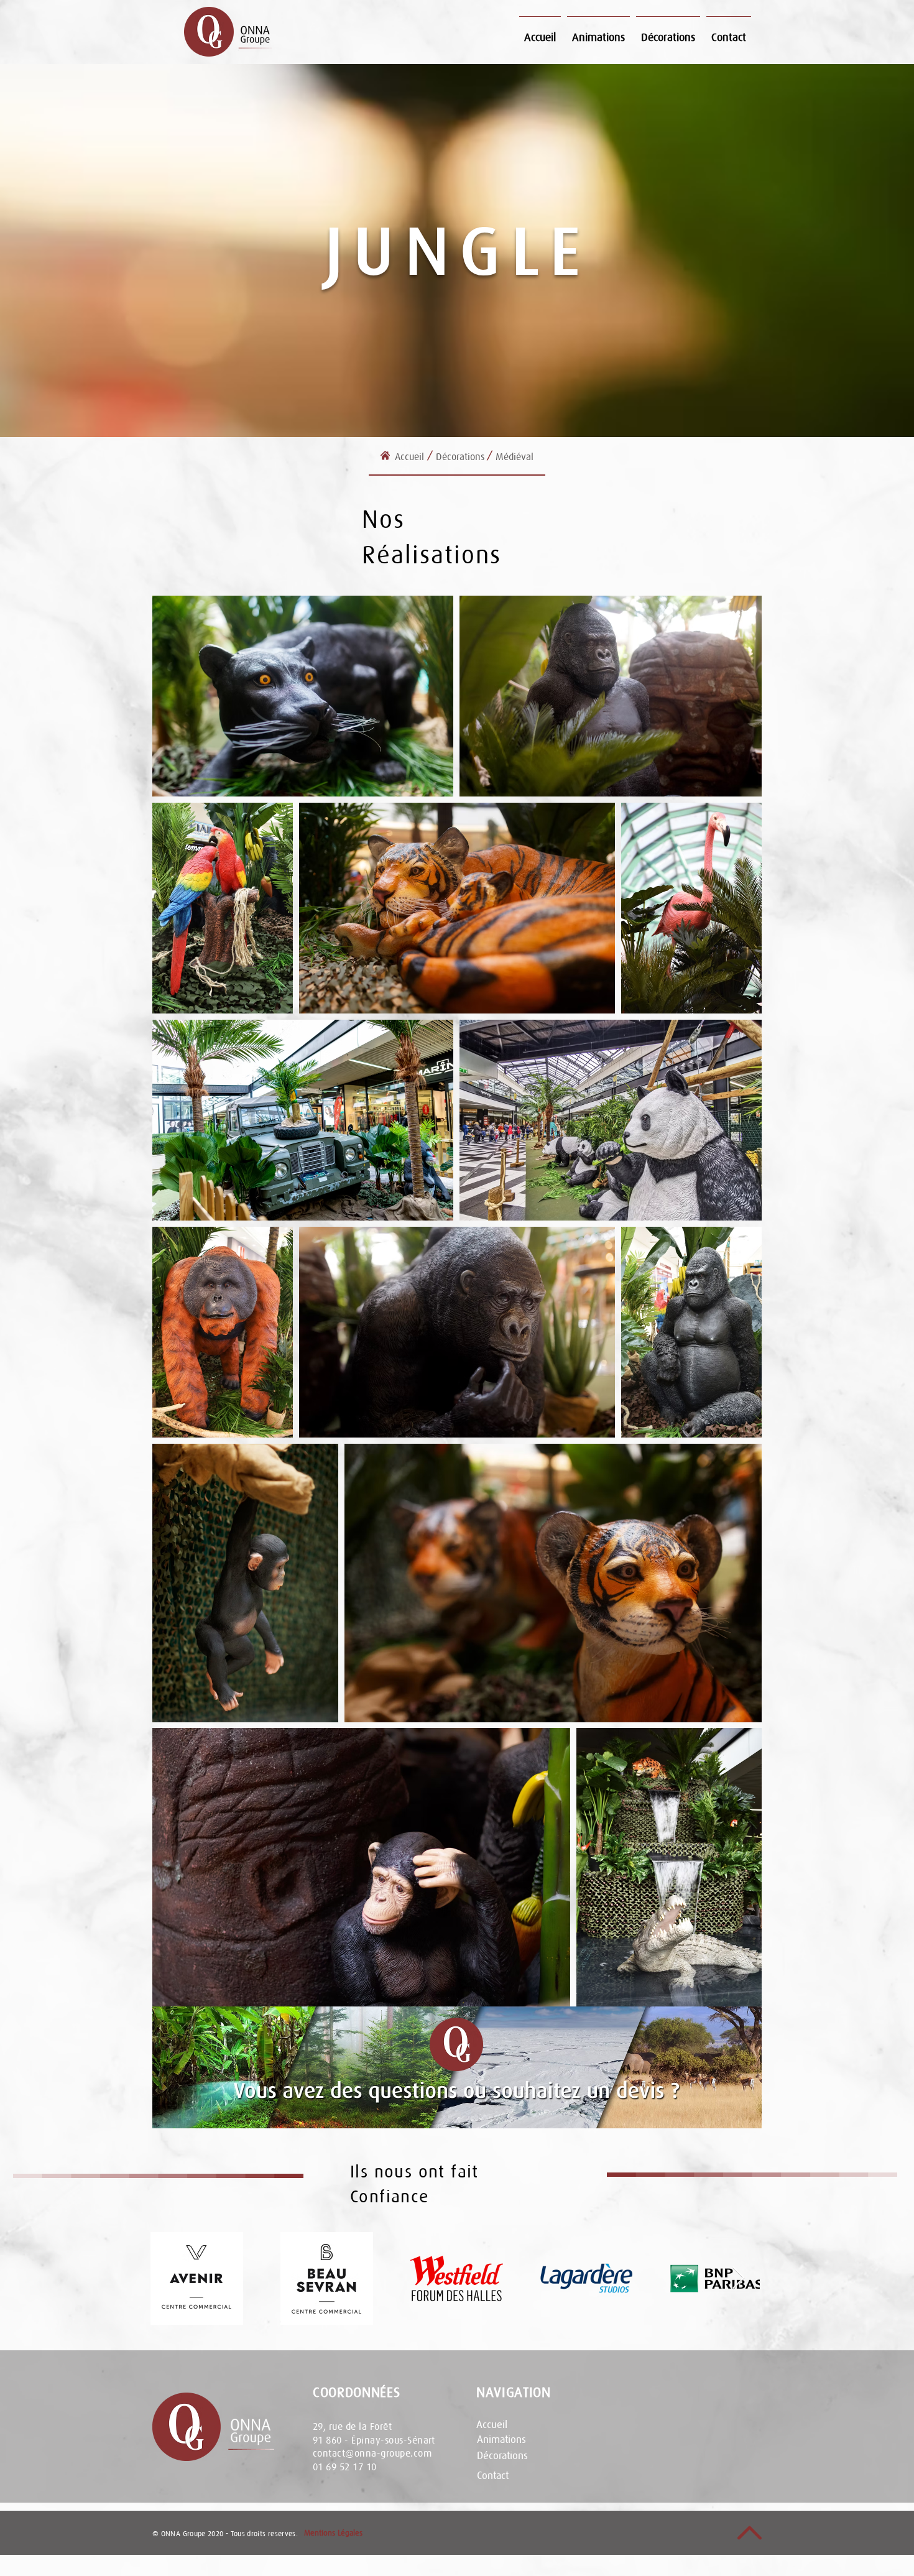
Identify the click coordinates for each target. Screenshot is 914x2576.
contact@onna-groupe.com (372, 2453)
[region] (457, 2067)
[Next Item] (738, 2278)
